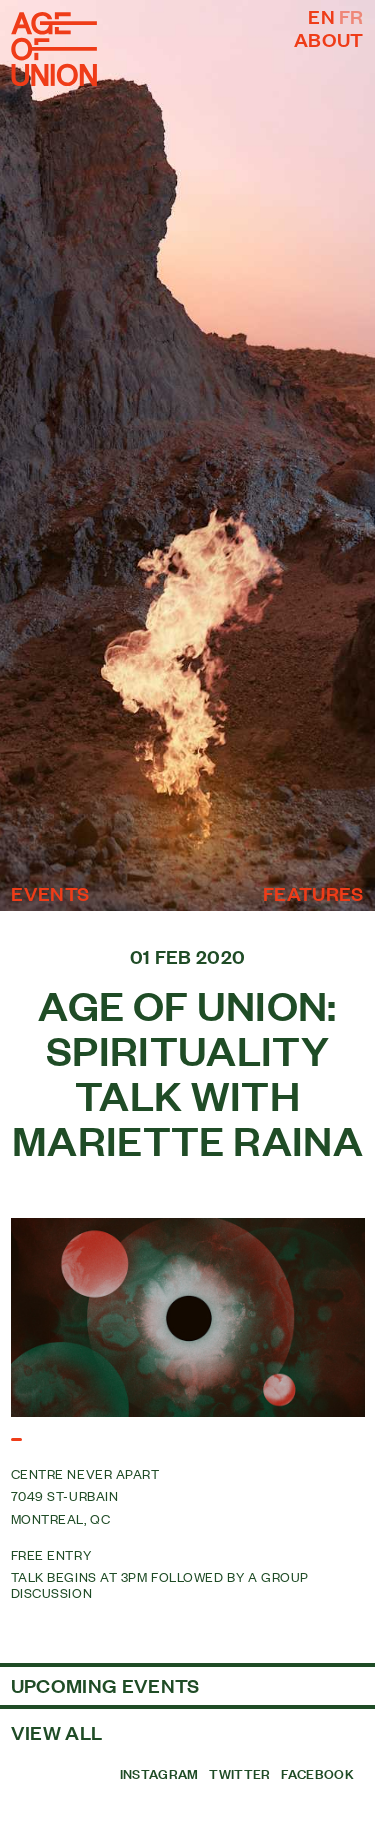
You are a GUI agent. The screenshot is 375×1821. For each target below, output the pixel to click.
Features (313, 894)
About (329, 39)
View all (57, 1732)
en (321, 16)
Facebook (317, 1773)
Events (50, 894)
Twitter (239, 1773)
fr (351, 16)
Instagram (159, 1773)
